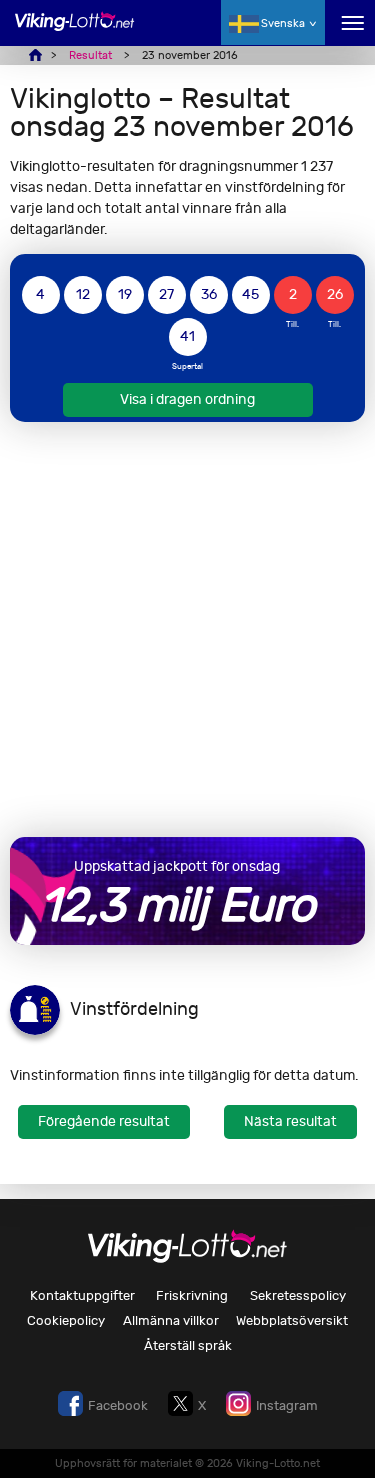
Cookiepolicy (66, 1320)
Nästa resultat (290, 1121)
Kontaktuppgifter (82, 1295)
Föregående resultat (104, 1121)
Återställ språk (188, 1345)
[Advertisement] (187, 629)
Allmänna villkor (171, 1320)
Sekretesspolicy (298, 1295)
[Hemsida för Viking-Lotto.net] (75, 32)
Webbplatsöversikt (292, 1320)
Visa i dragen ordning (187, 399)
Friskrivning (192, 1295)
